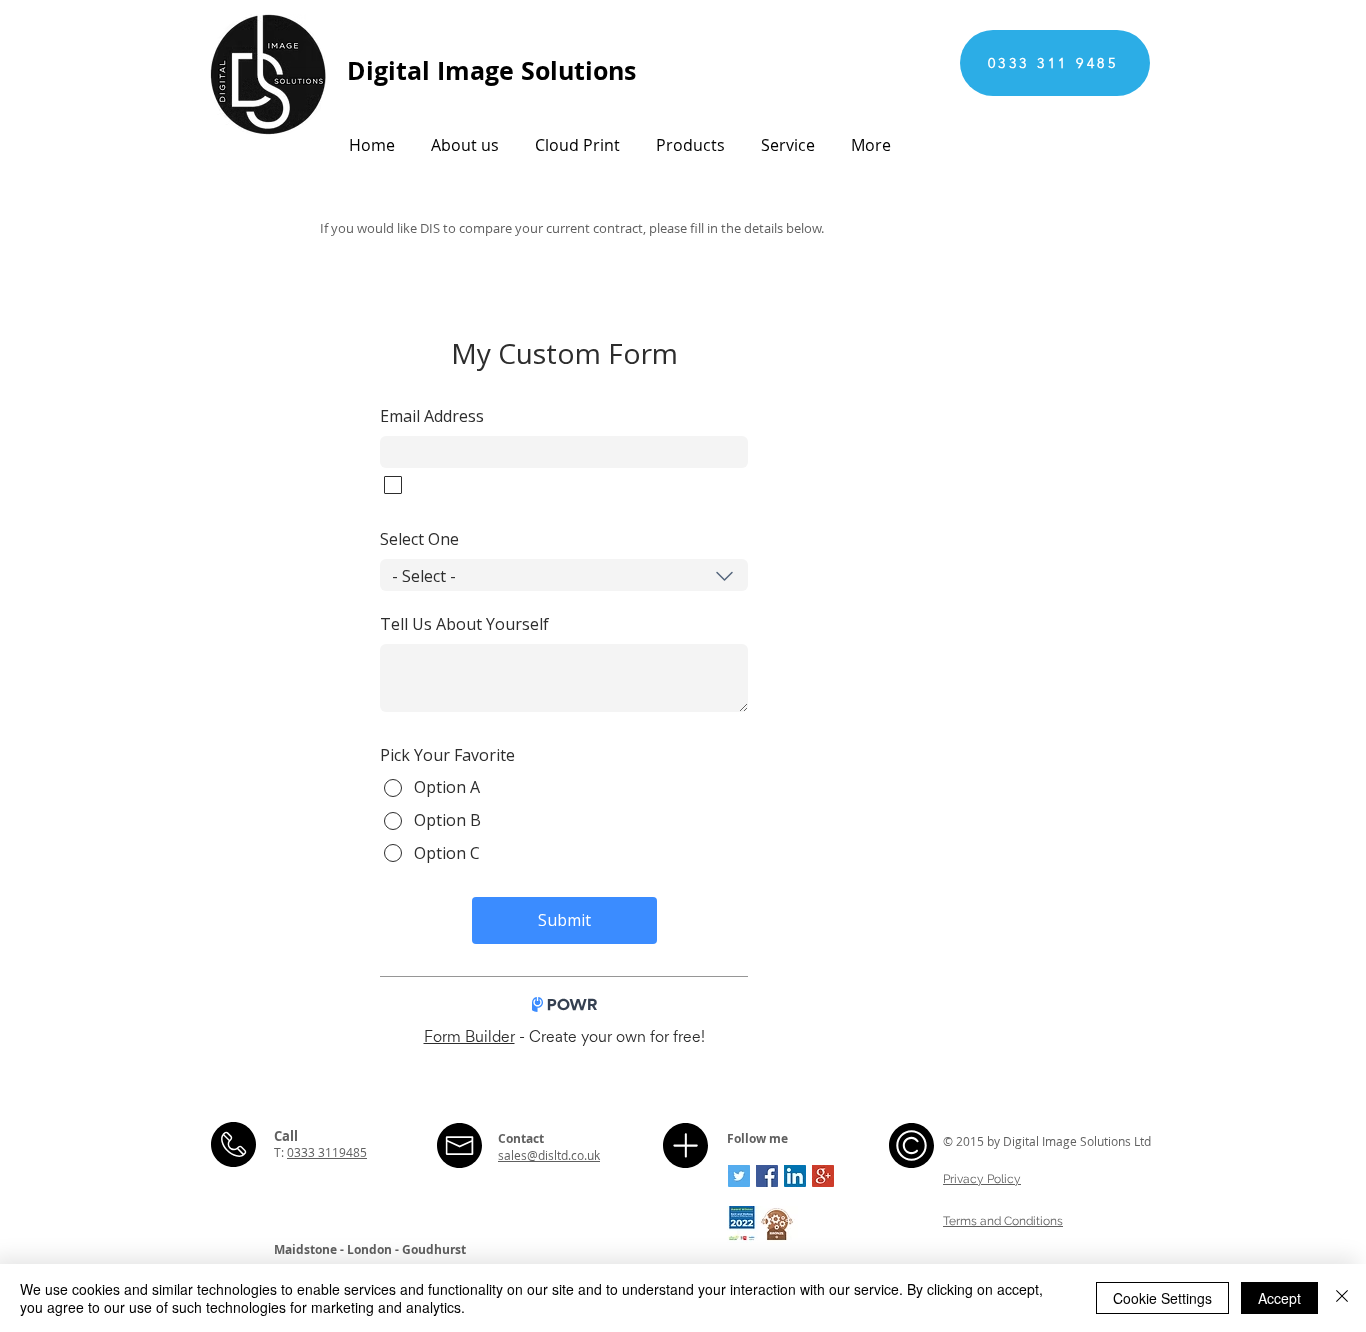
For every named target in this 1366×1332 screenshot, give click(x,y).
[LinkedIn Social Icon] (795, 1176)
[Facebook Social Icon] (767, 1176)
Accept (1279, 1298)
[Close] (1342, 1298)
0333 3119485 (327, 1152)
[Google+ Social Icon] (823, 1176)
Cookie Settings (1162, 1298)
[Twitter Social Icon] (739, 1176)
